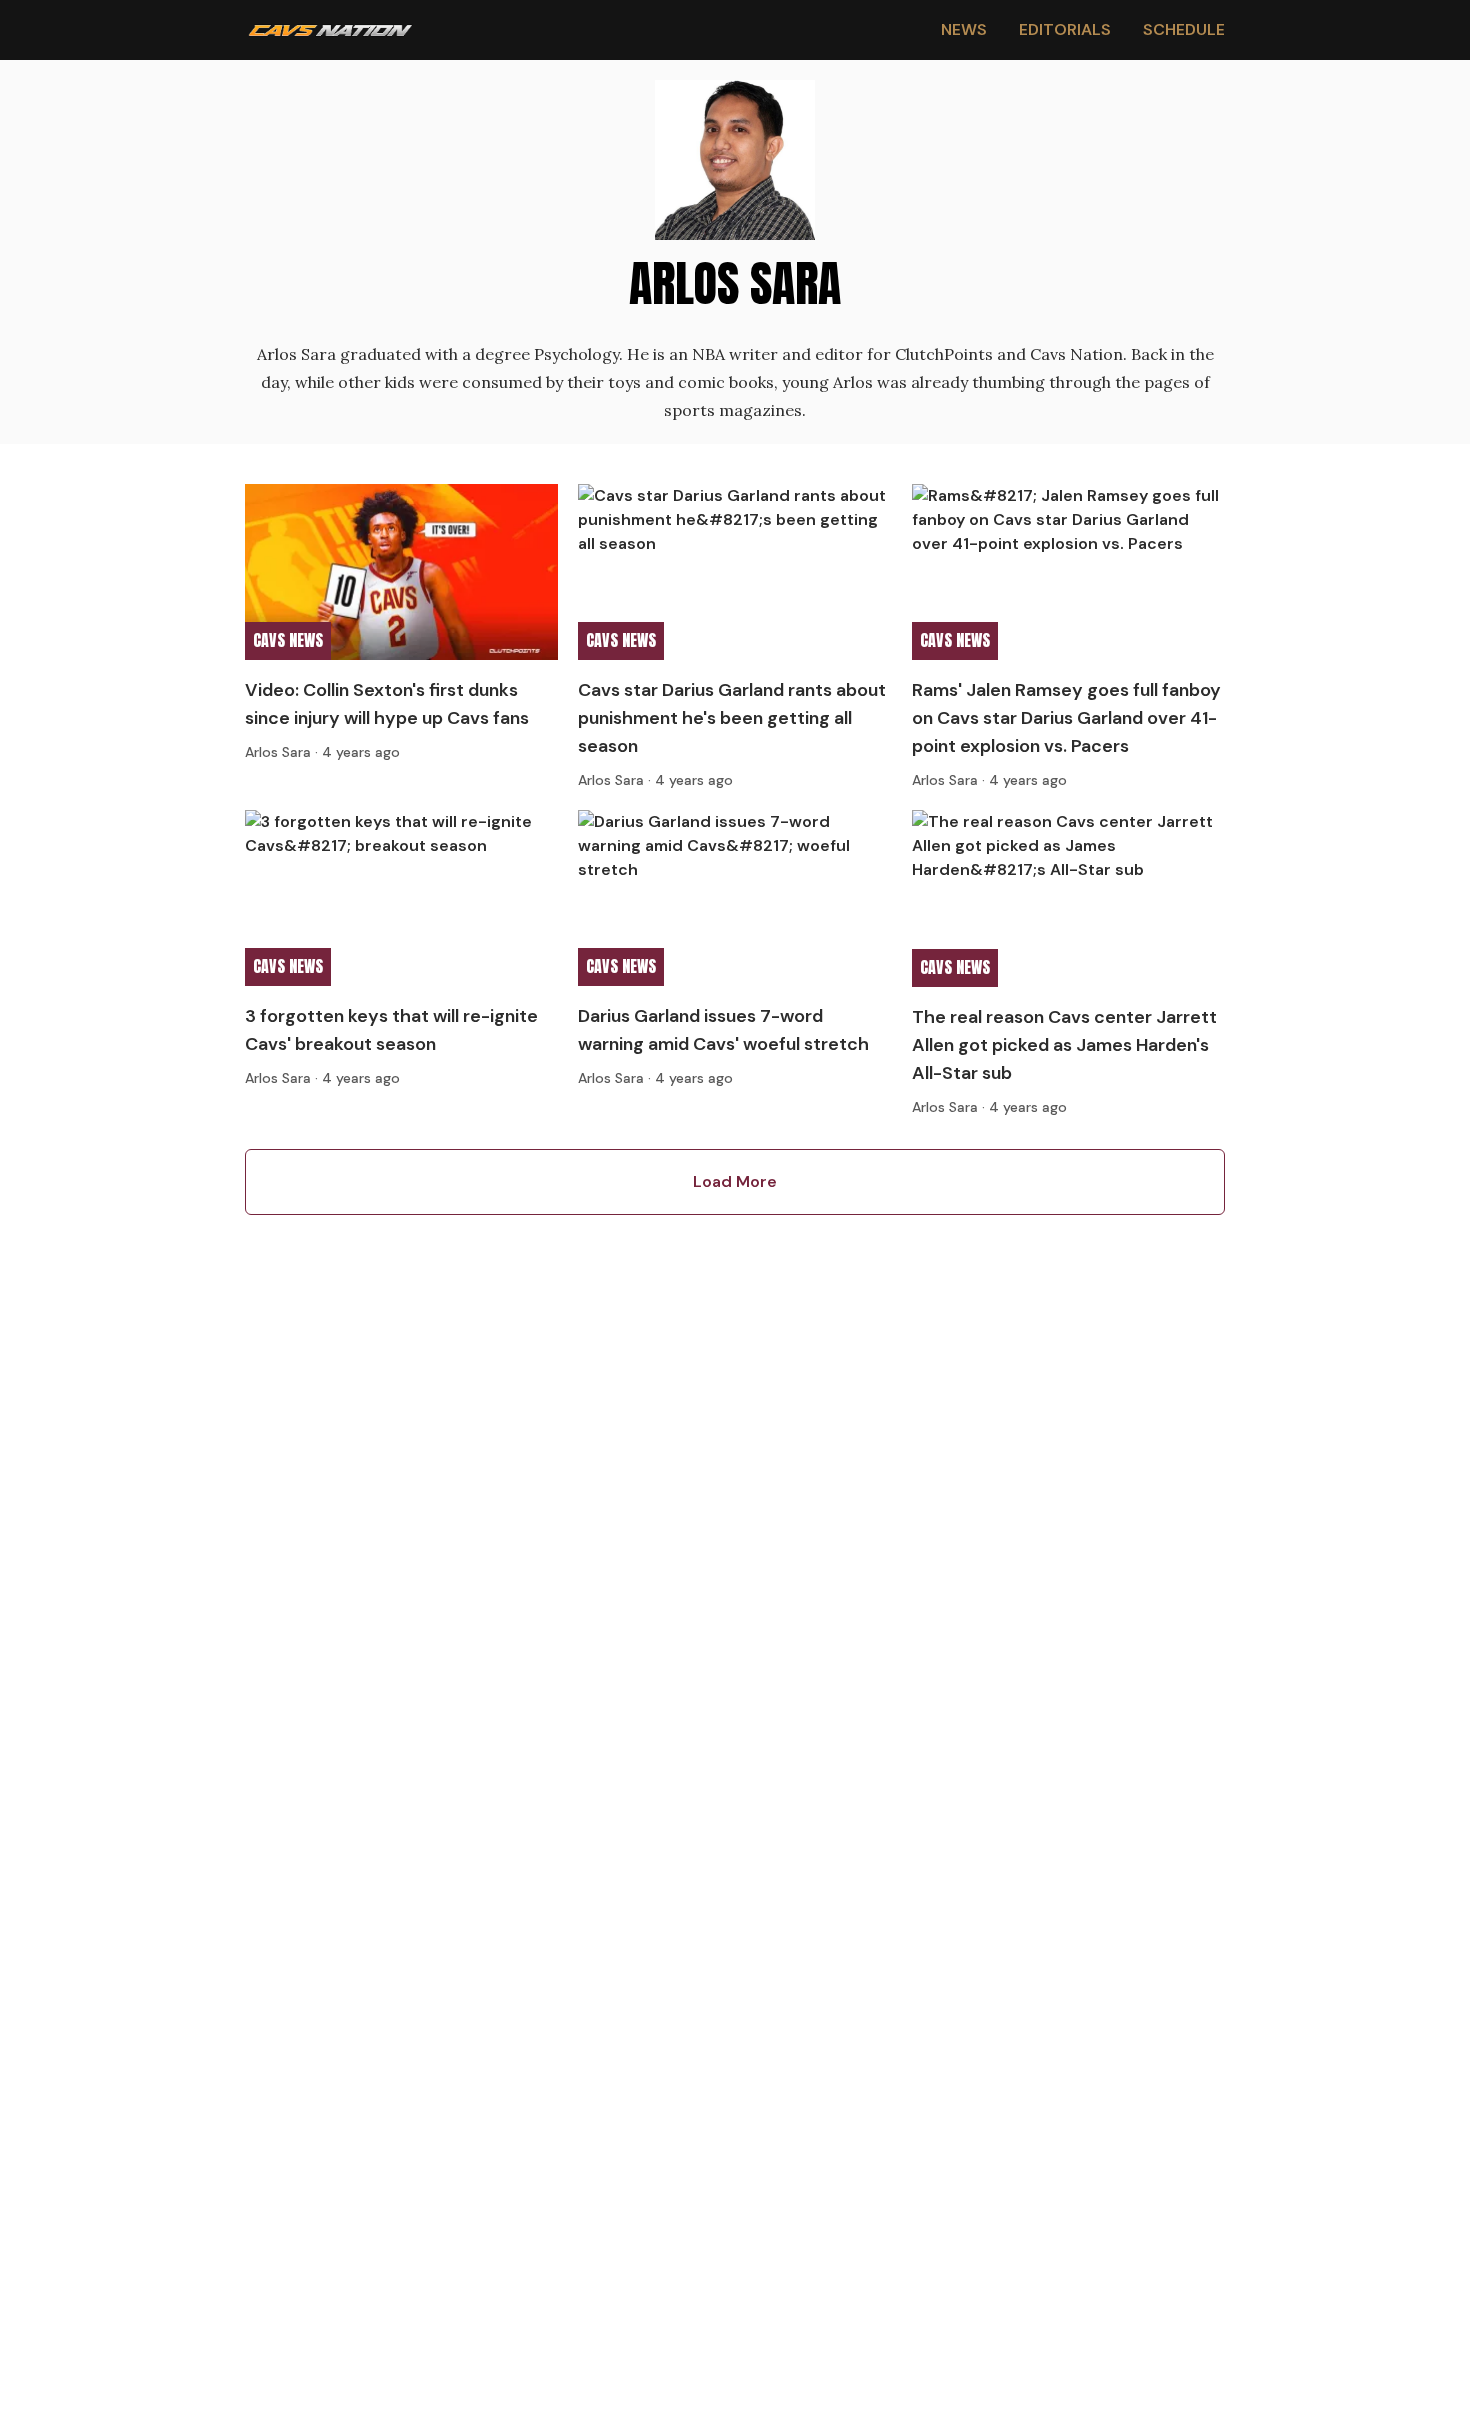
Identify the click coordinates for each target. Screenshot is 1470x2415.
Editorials (1065, 29)
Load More (735, 1181)
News (964, 29)
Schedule (1184, 29)
